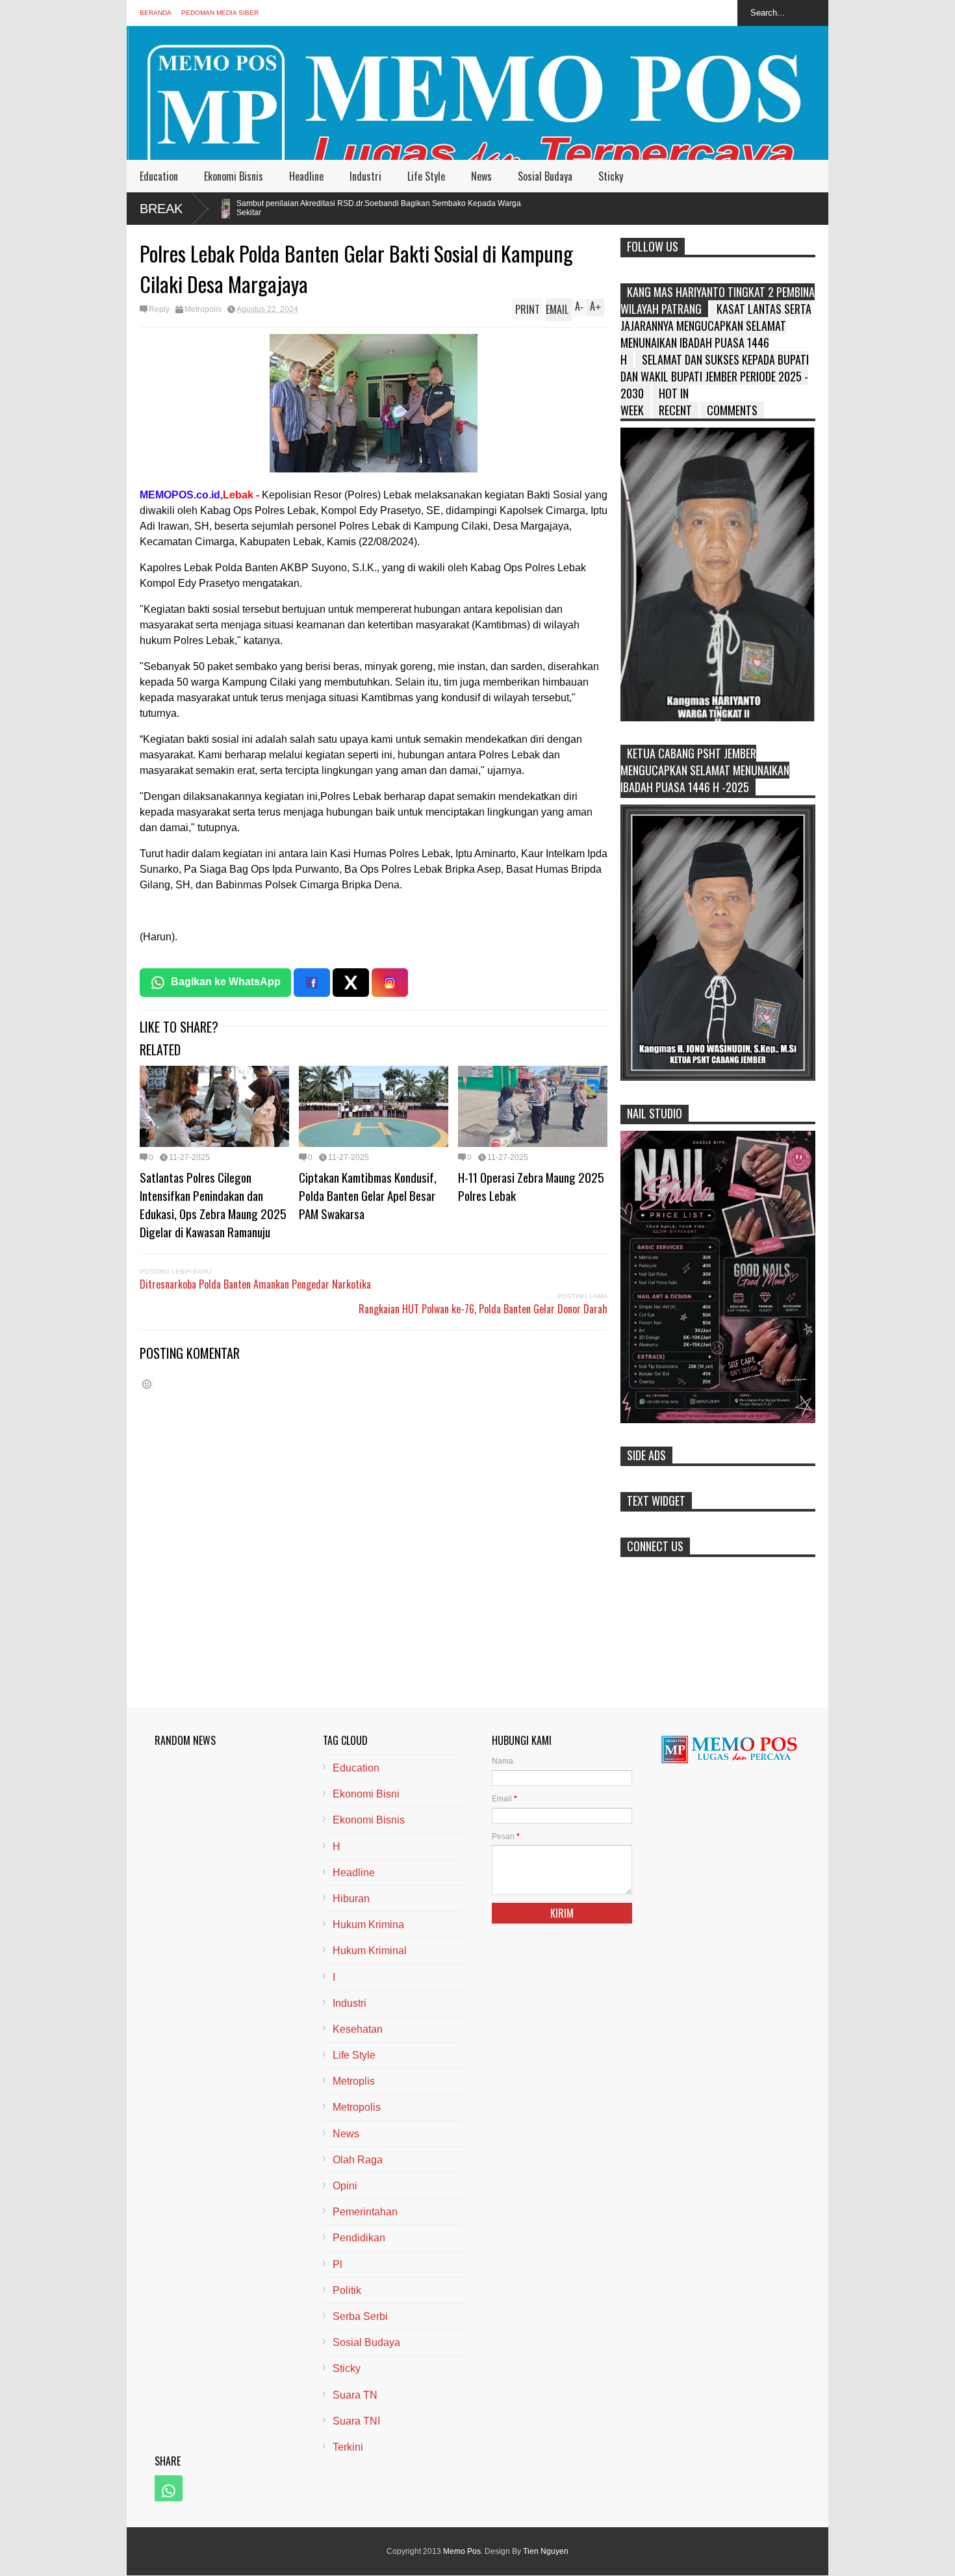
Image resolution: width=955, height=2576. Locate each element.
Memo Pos (462, 2551)
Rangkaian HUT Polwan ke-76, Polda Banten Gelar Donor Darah (483, 1309)
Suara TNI (356, 2421)
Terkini (348, 2447)
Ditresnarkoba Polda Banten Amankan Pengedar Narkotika (255, 1284)
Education (159, 176)
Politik (347, 2290)
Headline (306, 176)
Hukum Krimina (368, 1925)
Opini (345, 2186)
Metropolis (203, 309)
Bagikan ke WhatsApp (226, 982)
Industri (365, 176)
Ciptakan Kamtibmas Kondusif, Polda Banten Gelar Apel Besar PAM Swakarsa (368, 1195)
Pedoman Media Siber (220, 13)
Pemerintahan (365, 2212)
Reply (159, 309)
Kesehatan (358, 2029)
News (481, 176)
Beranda (156, 13)
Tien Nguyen (546, 2551)
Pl (337, 2264)
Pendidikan (359, 2238)
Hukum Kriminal (370, 1951)
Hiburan (351, 1899)
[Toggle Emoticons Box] (147, 1384)
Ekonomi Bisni (366, 1794)
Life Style (426, 176)
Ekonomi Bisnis (234, 176)
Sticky (611, 176)
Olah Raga (358, 2160)
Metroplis (354, 2081)
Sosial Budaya (545, 176)
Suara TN (355, 2395)
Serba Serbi (360, 2316)
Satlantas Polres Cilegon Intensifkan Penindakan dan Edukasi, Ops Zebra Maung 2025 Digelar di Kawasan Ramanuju (213, 1204)
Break (161, 209)
